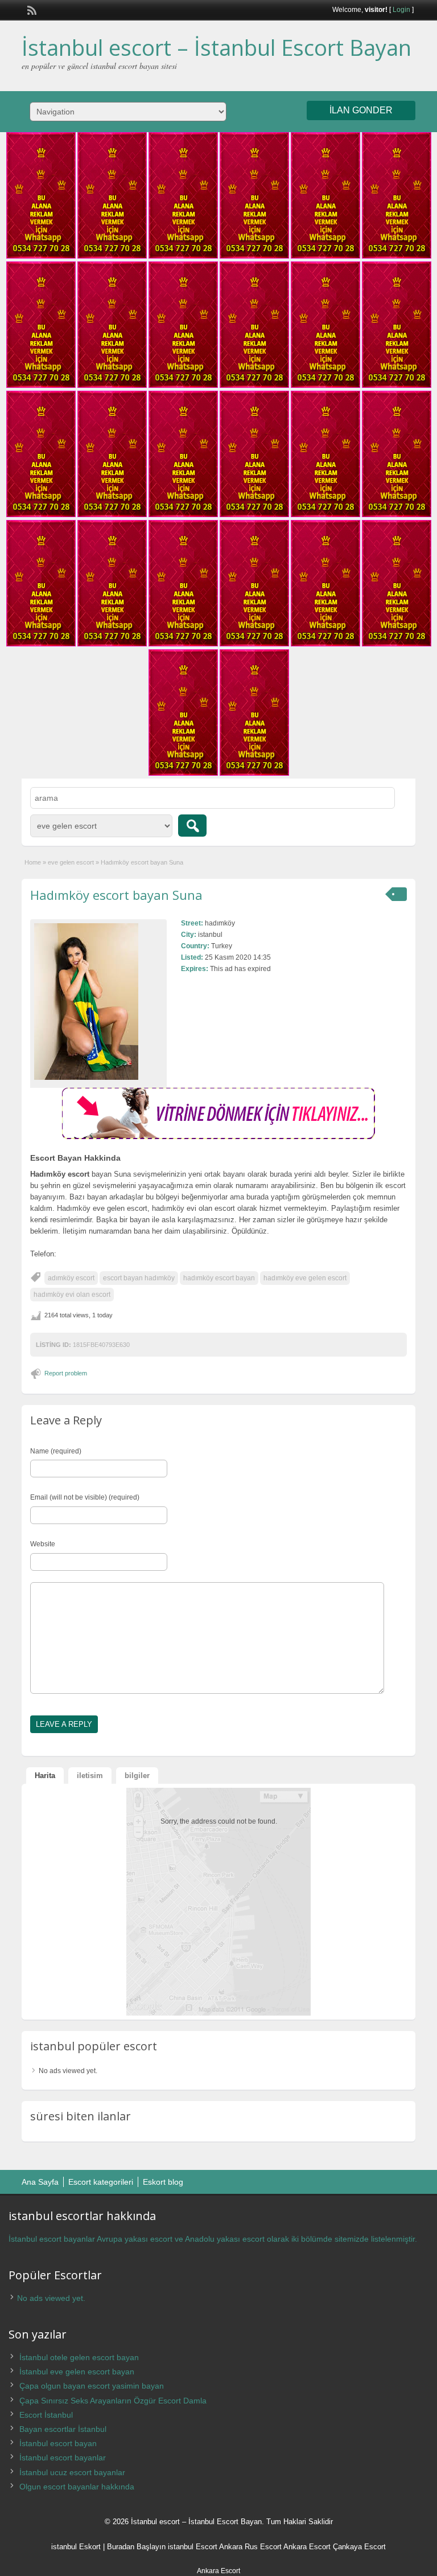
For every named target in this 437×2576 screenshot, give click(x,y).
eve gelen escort (71, 862)
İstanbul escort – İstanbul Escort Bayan (217, 47)
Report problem (66, 1373)
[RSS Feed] (31, 9)
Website (43, 1544)
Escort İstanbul (46, 2415)
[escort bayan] (218, 1137)
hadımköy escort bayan (219, 1278)
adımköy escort (71, 1278)
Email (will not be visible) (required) (85, 1497)
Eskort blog (163, 2182)
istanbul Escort (193, 2547)
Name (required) (56, 1451)
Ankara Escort (307, 2547)
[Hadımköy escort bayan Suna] (98, 1002)
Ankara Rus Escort (250, 2547)
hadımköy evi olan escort (72, 1295)
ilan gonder (361, 110)
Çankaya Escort (359, 2547)
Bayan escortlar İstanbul (63, 2429)
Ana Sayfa (40, 2182)
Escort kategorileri (101, 2182)
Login (401, 10)
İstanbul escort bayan (58, 2443)
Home (33, 862)
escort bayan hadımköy (139, 1278)
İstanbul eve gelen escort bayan (77, 2372)
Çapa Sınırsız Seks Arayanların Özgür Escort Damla (113, 2401)
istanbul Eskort (76, 2547)
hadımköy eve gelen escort (305, 1278)
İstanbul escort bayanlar (63, 2458)
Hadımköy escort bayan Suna (116, 895)
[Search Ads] (192, 826)
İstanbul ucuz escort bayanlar (72, 2472)
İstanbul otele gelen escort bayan (79, 2357)
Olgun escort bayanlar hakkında (77, 2487)
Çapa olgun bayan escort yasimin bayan (92, 2386)
